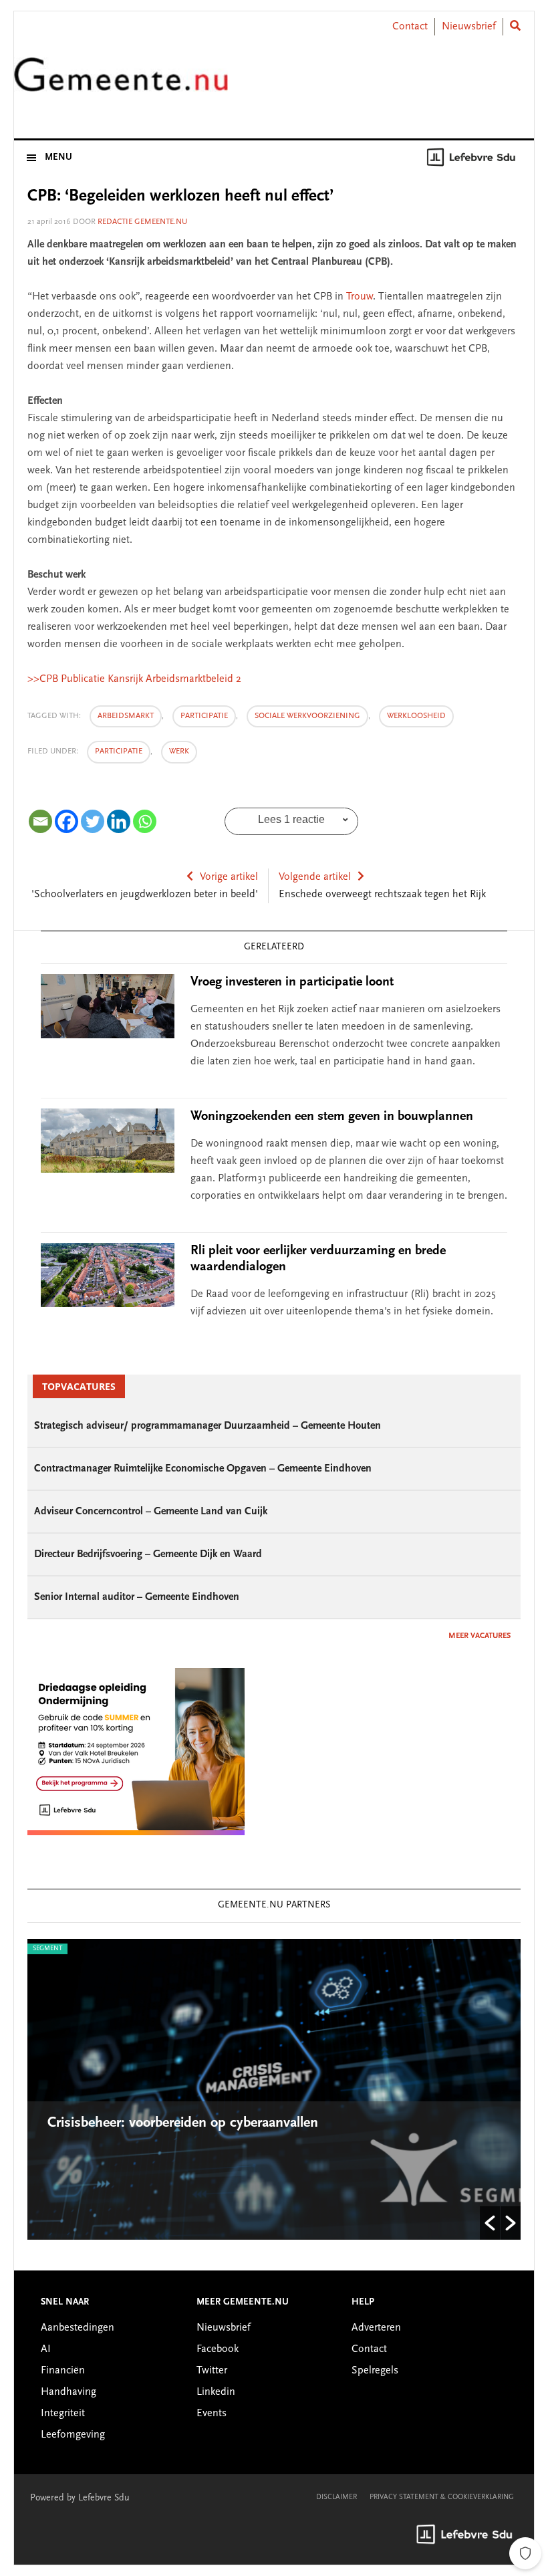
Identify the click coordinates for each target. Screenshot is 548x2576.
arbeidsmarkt (126, 716)
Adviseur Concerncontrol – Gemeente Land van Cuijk (151, 1512)
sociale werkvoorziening (307, 716)
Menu (58, 158)
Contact (410, 27)
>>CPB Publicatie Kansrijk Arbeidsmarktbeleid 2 (134, 679)
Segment (47, 1949)
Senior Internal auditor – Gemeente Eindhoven (137, 1597)
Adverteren (376, 2328)
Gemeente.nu (121, 83)
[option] (274, 2089)
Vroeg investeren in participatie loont (292, 982)
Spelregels (375, 2371)
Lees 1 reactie (291, 819)
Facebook (218, 2349)
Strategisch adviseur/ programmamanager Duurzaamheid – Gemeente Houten (208, 1426)
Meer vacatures (479, 1636)
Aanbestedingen (78, 2328)
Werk (179, 751)
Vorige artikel (229, 877)
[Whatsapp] (145, 821)
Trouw (360, 297)
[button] (490, 2223)
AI (46, 2349)
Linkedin (216, 2392)
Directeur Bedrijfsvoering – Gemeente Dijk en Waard (148, 1554)
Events (212, 2414)
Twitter (212, 2371)
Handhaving (68, 2392)
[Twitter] (93, 821)
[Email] (40, 821)
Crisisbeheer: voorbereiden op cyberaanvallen (185, 2123)
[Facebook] (66, 821)
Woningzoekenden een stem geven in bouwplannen (332, 1117)
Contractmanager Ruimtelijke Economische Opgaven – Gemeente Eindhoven (203, 1469)
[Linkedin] (119, 821)
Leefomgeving (73, 2435)
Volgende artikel (315, 877)
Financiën (63, 2371)
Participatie (119, 751)
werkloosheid (416, 716)
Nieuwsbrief (469, 27)
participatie (204, 716)
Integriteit (63, 2414)
